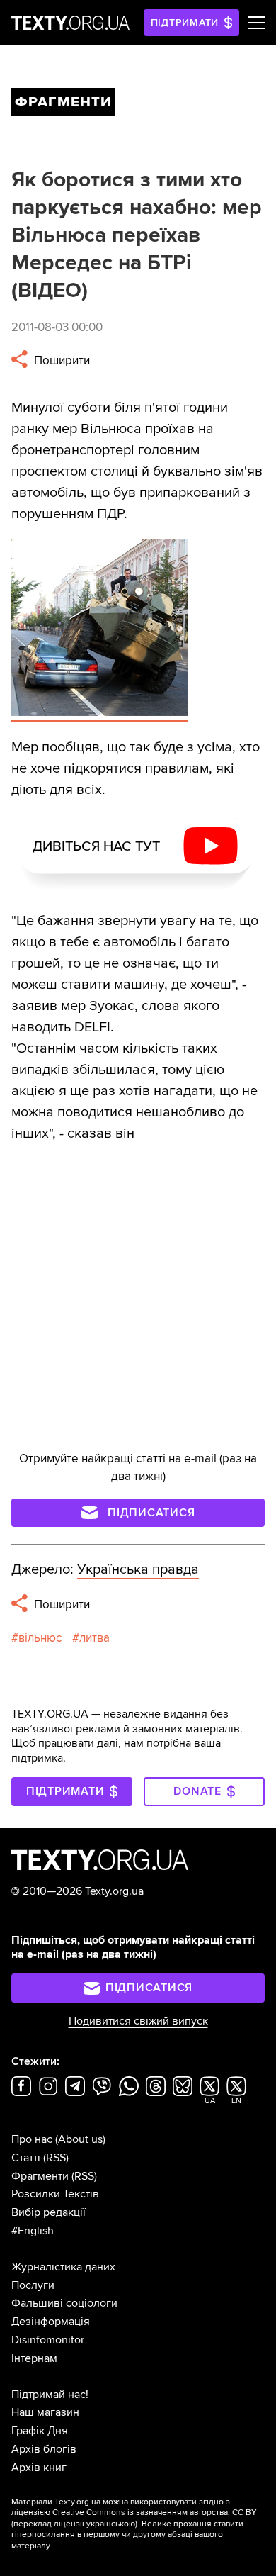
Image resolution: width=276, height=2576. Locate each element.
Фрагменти (40, 2176)
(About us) (80, 2139)
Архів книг (39, 2468)
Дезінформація (51, 2322)
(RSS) (56, 2158)
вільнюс (40, 1638)
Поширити (61, 360)
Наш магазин (45, 2412)
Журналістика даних (63, 2267)
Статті (26, 2158)
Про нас (32, 2139)
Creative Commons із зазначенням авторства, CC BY (155, 2513)
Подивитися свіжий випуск (138, 2021)
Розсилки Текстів (55, 2194)
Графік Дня (40, 2431)
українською (111, 2524)
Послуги (33, 2285)
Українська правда (138, 1569)
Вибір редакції (48, 2212)
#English (33, 2231)
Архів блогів (44, 2449)
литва (94, 1638)
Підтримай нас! (50, 2395)
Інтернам (34, 2358)
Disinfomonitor (48, 2340)
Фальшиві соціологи (64, 2303)
